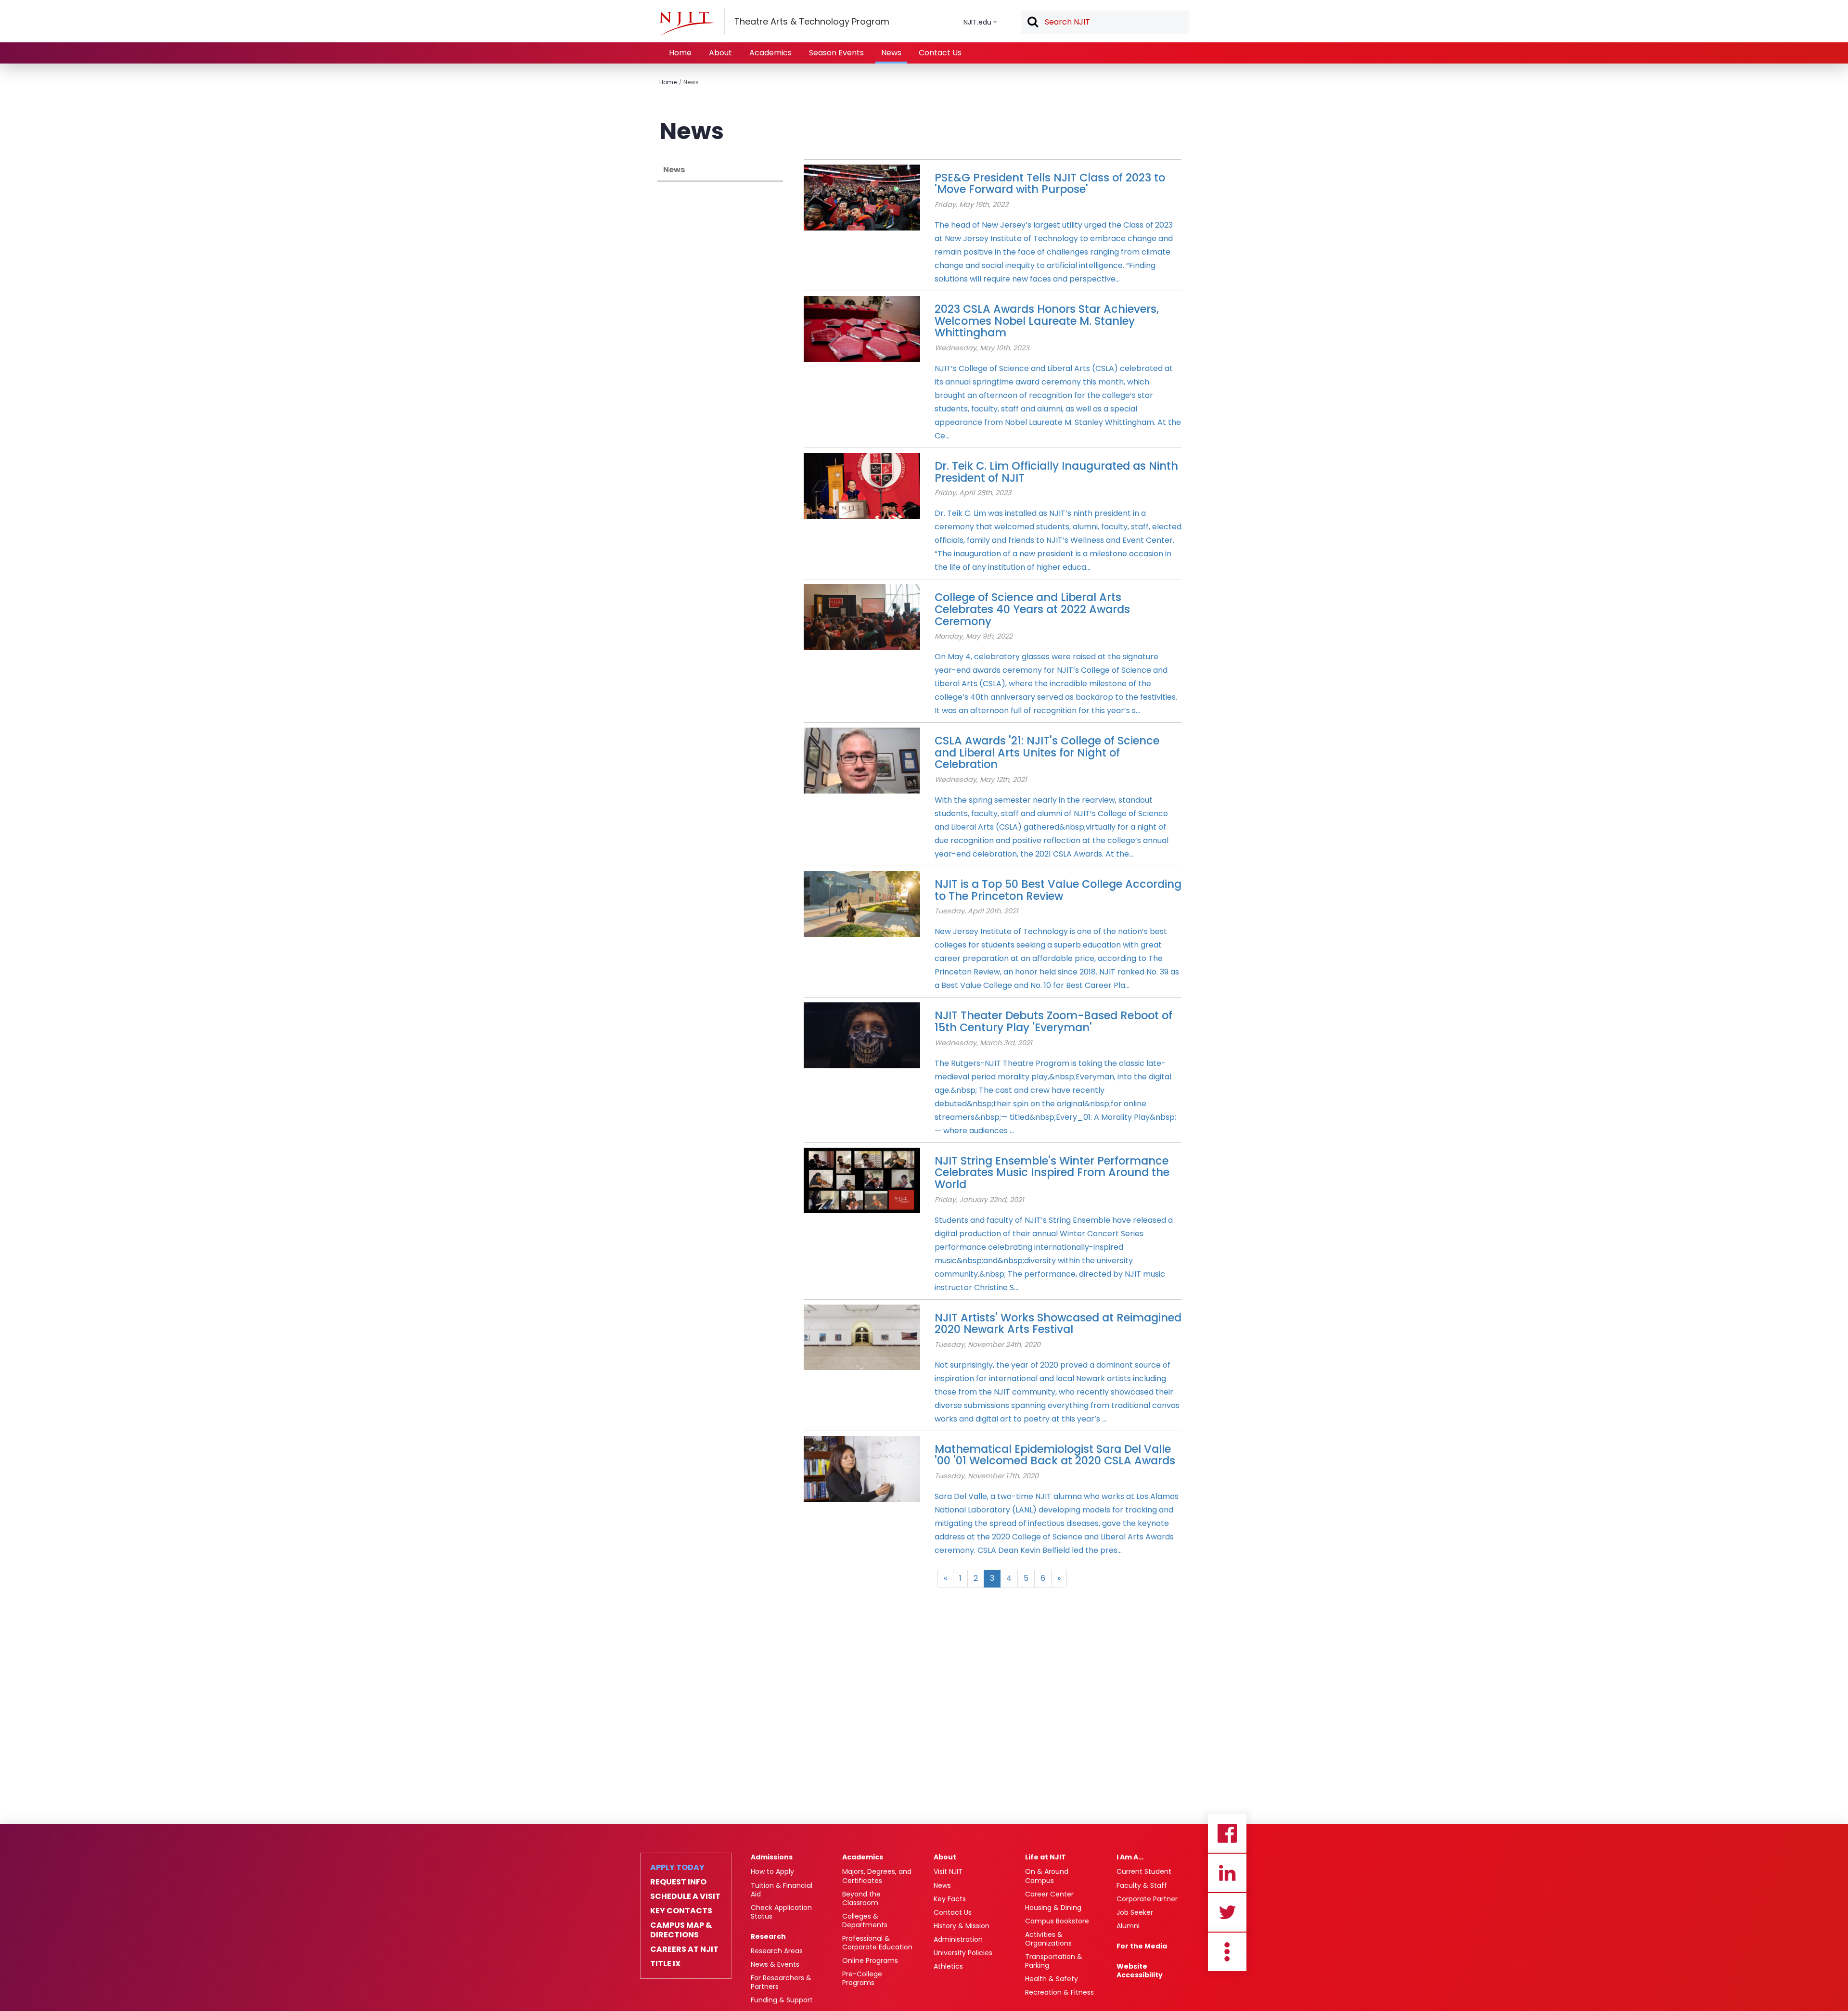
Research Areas (777, 1951)
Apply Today (677, 1868)
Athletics (948, 1966)
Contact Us (940, 53)
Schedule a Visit (685, 1896)
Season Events (836, 53)
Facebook (1227, 1833)
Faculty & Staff (1142, 1885)
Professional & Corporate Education (877, 1943)
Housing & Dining (1053, 1908)
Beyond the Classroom (861, 1898)
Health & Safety (1052, 1979)
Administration (958, 1939)
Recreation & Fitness (1059, 1992)
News (891, 53)
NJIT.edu (977, 22)
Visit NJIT (948, 1871)
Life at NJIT (1046, 1857)
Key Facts (950, 1899)
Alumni (1128, 1926)
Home (680, 53)
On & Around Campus (1047, 1876)
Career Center (1049, 1894)
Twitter (1227, 1912)
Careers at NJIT (684, 1949)
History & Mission (962, 1926)
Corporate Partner (1147, 1899)
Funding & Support (782, 2000)
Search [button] (1032, 23)
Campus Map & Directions (681, 1930)
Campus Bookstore (1057, 1921)
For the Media (1142, 1946)
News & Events (775, 1964)
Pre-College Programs (862, 1978)
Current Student (1144, 1871)
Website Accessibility (1140, 1971)
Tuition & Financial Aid (782, 1890)
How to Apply (772, 1871)
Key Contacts (681, 1911)
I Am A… (1130, 1857)
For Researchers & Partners (781, 1982)
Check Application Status (781, 1912)
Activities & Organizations (1048, 1939)
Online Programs (870, 1960)
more (1227, 1952)
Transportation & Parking (1054, 1961)
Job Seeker (1135, 1912)
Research (768, 1936)
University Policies (963, 1953)
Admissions (772, 1857)
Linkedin (1227, 1873)
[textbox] (1105, 22)
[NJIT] (687, 24)
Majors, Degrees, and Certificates (877, 1876)
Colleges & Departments (865, 1921)
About (720, 53)
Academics (770, 53)
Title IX (665, 1964)
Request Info (678, 1882)
